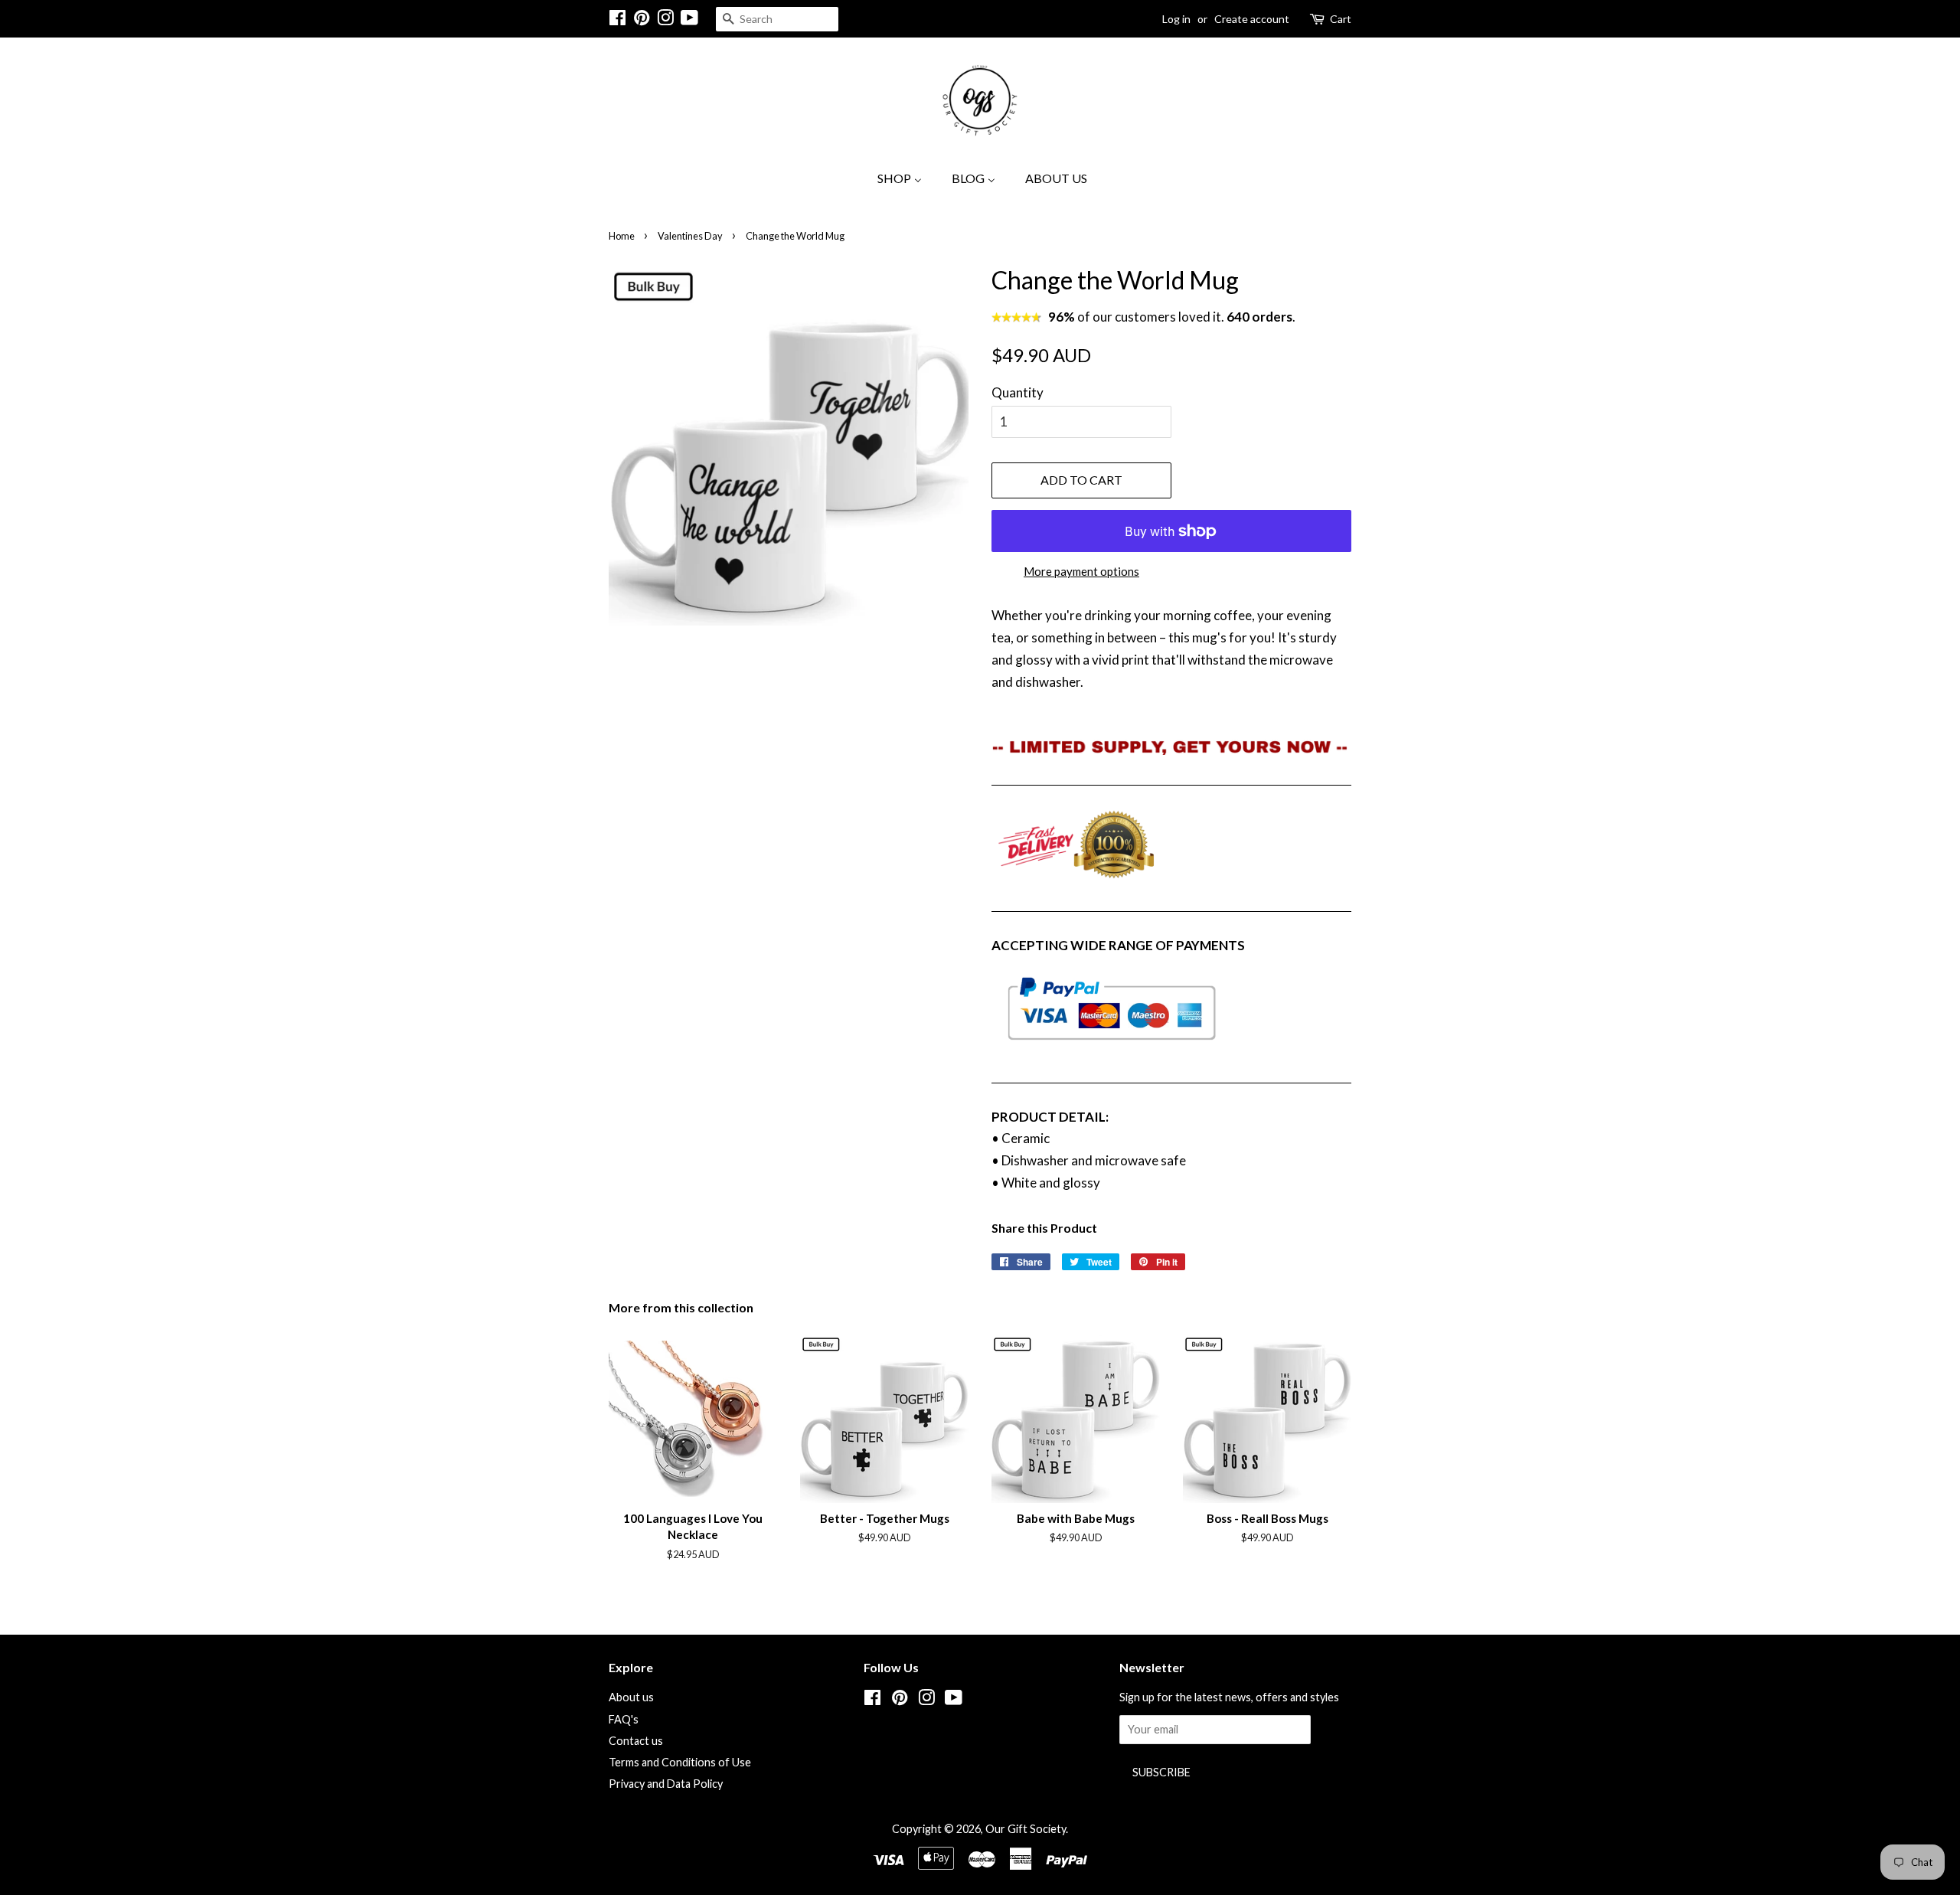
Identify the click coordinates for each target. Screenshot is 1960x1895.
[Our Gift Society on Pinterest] (642, 20)
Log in (1176, 19)
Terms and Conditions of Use (680, 1762)
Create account (1252, 19)
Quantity (1018, 392)
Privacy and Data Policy (666, 1784)
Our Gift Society (1026, 1829)
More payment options (1081, 571)
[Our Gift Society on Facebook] (617, 20)
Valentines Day (690, 236)
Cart (1341, 19)
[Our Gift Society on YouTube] (689, 20)
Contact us (636, 1741)
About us (631, 1697)
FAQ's (624, 1719)
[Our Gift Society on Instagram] (665, 20)
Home (622, 236)
